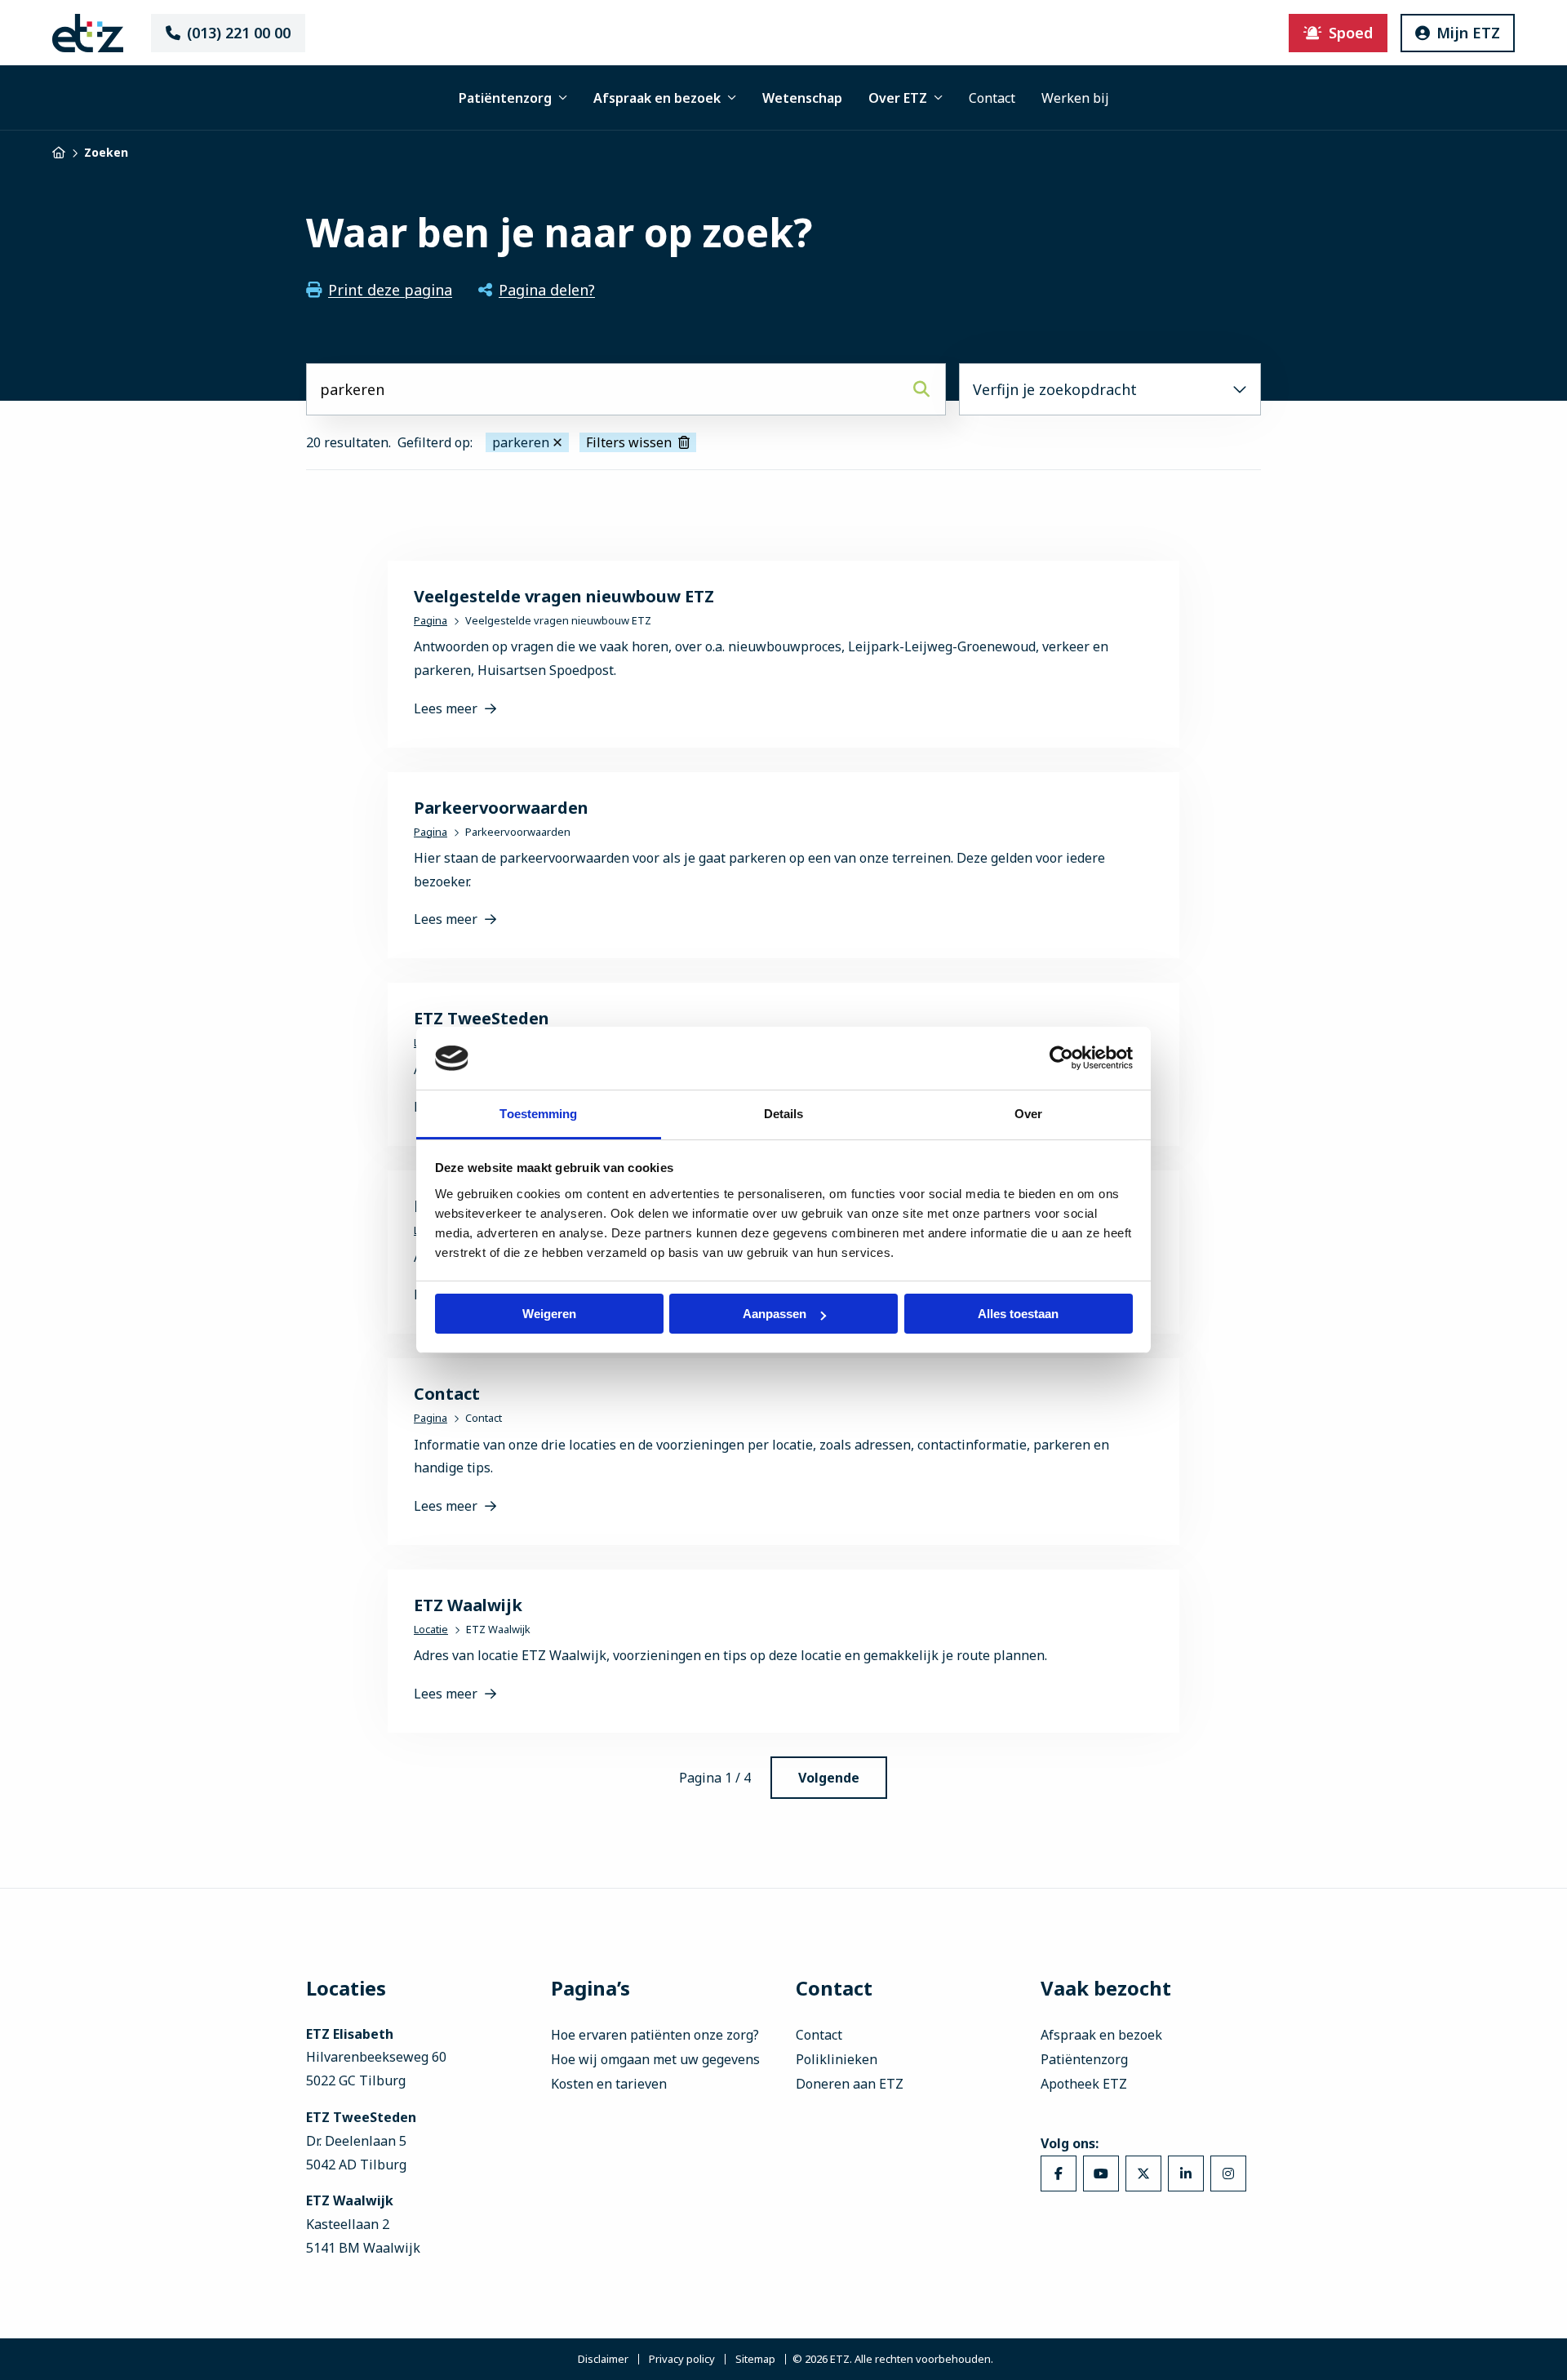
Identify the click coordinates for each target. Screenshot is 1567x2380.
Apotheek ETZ (1084, 2084)
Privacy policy (682, 2359)
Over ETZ (898, 98)
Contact (992, 98)
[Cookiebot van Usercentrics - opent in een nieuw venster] (1061, 1058)
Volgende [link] (829, 1778)
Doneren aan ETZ (850, 2084)
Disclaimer (603, 2359)
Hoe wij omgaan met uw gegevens (655, 2059)
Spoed (1351, 33)
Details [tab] (784, 1114)
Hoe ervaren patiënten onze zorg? (655, 2035)
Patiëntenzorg (505, 98)
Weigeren (549, 1314)
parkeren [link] (521, 442)
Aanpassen (775, 1314)
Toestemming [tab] (538, 1114)
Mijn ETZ (1468, 33)
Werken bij (1075, 98)
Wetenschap (802, 98)
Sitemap (755, 2359)
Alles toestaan (1018, 1314)
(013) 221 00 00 (239, 33)
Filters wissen (629, 442)
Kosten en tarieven (609, 2084)
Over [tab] (1028, 1114)
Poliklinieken (837, 2059)
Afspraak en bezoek (657, 98)
